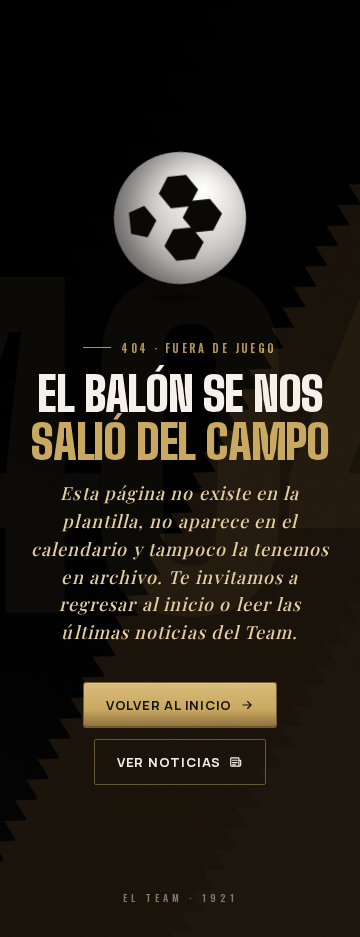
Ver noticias (169, 762)
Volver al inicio (169, 705)
